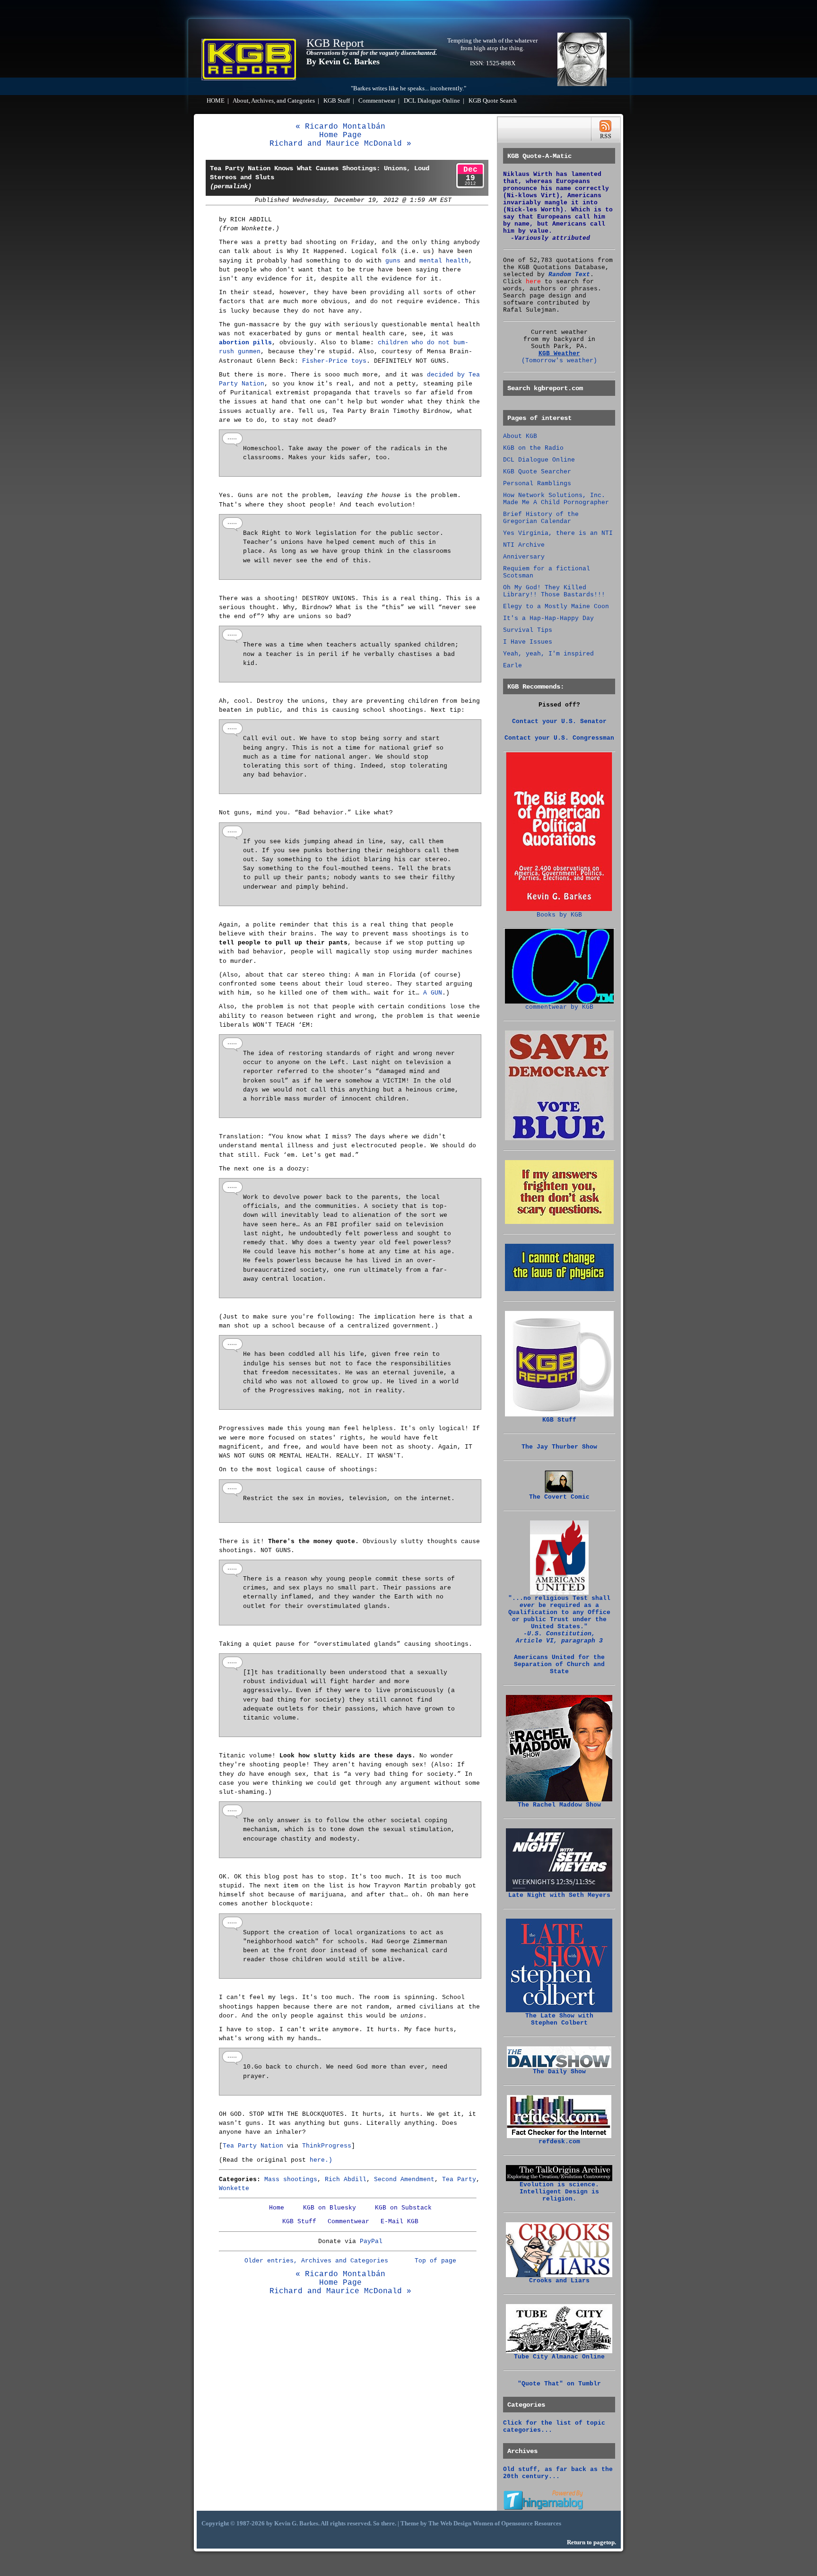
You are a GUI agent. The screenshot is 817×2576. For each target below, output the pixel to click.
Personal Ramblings (537, 484)
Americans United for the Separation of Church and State (559, 1664)
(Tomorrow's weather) (559, 361)
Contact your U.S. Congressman (559, 738)
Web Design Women (467, 2524)
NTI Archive (524, 545)
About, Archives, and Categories (274, 101)
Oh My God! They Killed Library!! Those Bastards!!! (554, 591)
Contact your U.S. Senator (559, 721)
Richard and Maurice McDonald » (340, 144)
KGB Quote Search (493, 101)
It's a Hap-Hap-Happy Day (548, 618)
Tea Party (459, 2179)
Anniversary (524, 557)
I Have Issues (528, 642)
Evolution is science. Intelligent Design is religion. (559, 2192)
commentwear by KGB (559, 1007)
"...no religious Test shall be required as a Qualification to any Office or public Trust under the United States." (559, 1620)
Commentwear (377, 101)
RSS (605, 129)
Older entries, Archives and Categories (316, 2261)
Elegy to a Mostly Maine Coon (556, 607)
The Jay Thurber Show (559, 1447)
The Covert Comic (559, 1497)
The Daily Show (559, 2072)
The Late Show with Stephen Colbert (559, 2019)
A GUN (433, 993)
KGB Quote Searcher (537, 472)
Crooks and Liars (559, 2281)
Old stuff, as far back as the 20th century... (558, 2473)
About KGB (520, 436)
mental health (444, 261)
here (533, 282)
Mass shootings (291, 2179)
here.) (321, 2160)
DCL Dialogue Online (432, 101)
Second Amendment (404, 2179)
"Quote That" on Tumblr (559, 2384)
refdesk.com (559, 2142)
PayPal (371, 2241)
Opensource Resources (531, 2524)
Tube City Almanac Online (559, 2357)
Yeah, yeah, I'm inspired (548, 654)
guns (393, 261)
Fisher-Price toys (334, 361)
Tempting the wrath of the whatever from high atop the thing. (492, 44)
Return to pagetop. (591, 2542)
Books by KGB (559, 915)
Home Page (340, 135)
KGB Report (335, 43)
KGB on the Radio (533, 448)
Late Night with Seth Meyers (559, 1895)
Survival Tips (528, 630)
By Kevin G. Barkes (343, 61)
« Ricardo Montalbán (340, 127)
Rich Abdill (346, 2179)
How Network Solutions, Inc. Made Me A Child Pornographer (556, 499)
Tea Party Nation (253, 2146)
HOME (216, 101)
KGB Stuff (337, 101)
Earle (513, 666)
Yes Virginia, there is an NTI (558, 533)
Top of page (435, 2261)
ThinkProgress (327, 2146)
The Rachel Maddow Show (559, 1805)
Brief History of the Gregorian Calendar (541, 518)
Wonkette (234, 2188)
